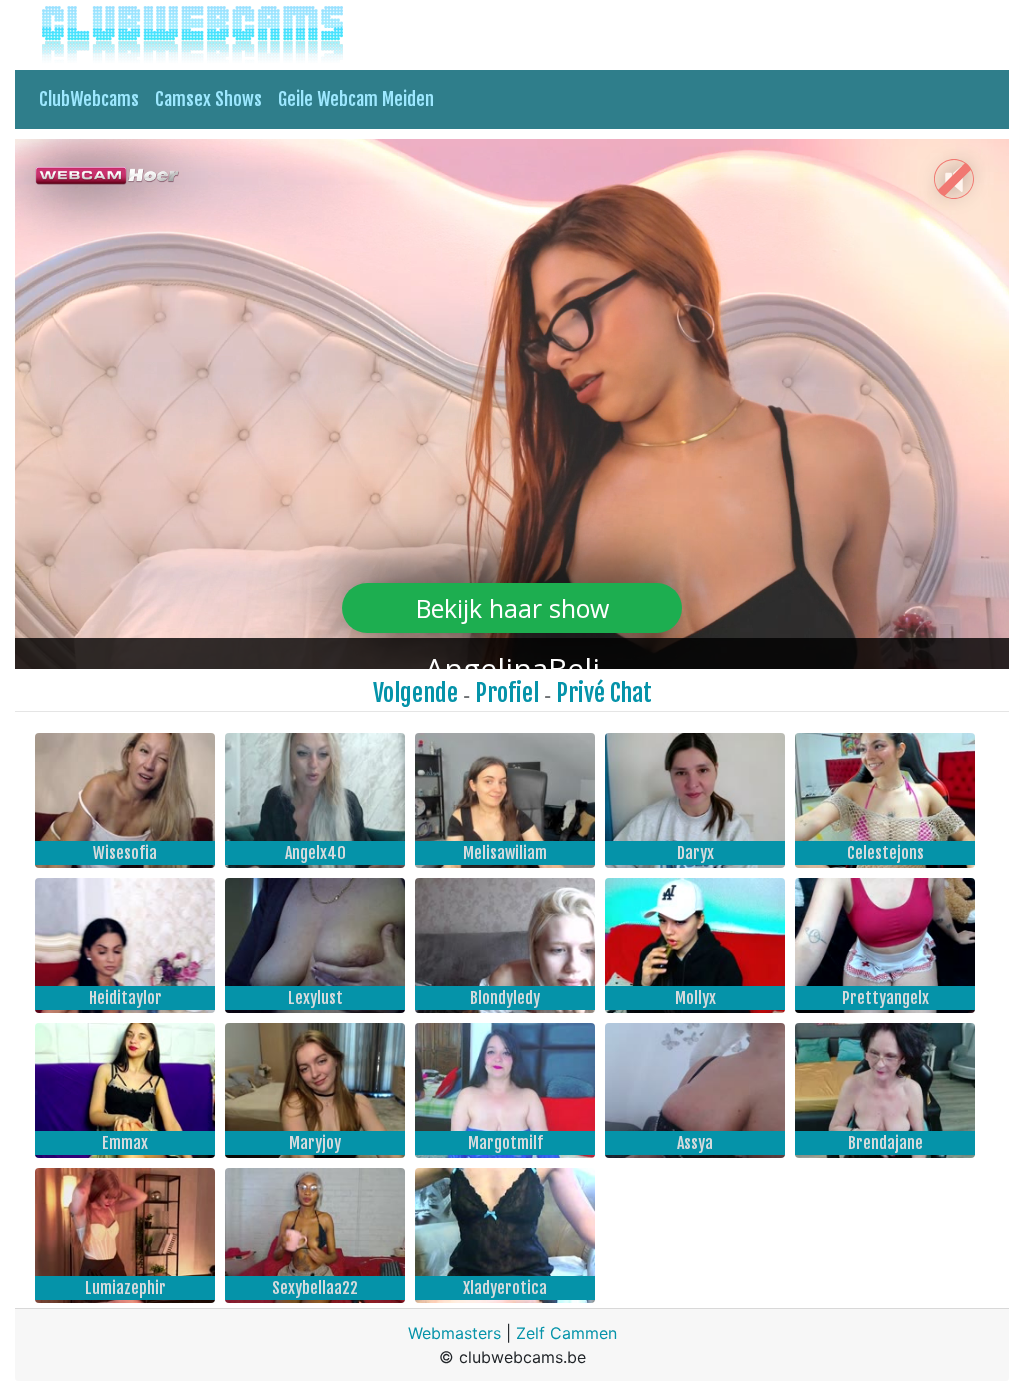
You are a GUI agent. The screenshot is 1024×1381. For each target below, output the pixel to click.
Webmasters (454, 1333)
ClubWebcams (89, 99)
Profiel (507, 693)
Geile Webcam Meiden (356, 99)
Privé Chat (604, 693)
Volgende (415, 693)
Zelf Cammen (566, 1333)
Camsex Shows (208, 99)
